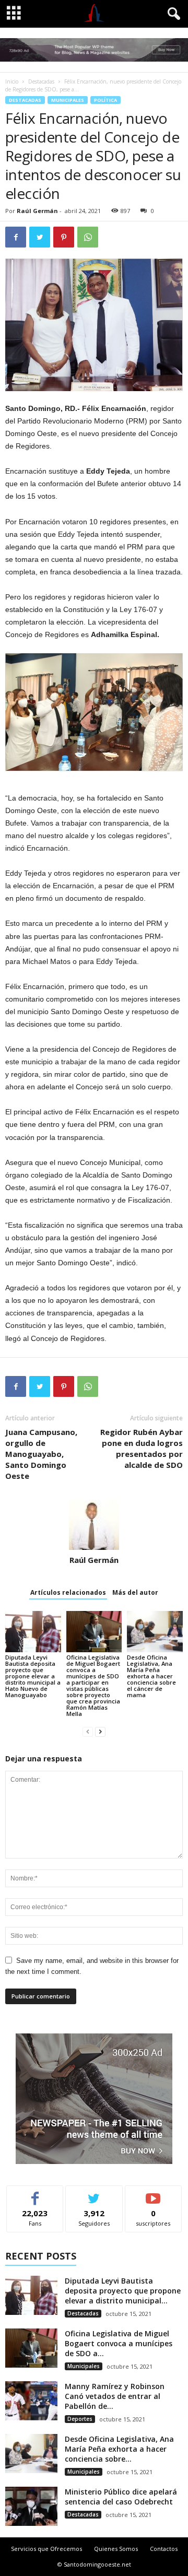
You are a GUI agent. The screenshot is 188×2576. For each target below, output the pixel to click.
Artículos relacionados (68, 1592)
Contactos (164, 2549)
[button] (172, 14)
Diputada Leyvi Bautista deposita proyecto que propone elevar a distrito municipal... (123, 2291)
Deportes (80, 2419)
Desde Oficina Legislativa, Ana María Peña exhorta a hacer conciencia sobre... (119, 2449)
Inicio (12, 81)
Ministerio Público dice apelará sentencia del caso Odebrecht (121, 2497)
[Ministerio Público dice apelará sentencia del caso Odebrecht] (31, 2506)
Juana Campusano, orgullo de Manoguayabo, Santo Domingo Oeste (41, 1454)
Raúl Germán (37, 211)
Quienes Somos (116, 2549)
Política (105, 100)
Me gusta (35, 2193)
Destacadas (41, 81)
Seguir (94, 2193)
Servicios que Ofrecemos (46, 2549)
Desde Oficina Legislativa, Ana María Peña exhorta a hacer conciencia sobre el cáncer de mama (151, 1676)
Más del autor (135, 1592)
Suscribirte (153, 2193)
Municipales (68, 100)
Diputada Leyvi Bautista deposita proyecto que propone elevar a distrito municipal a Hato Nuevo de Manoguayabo (33, 1676)
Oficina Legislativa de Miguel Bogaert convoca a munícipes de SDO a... (119, 2343)
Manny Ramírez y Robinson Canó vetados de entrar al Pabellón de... (115, 2396)
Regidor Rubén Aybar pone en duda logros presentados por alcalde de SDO (142, 1448)
